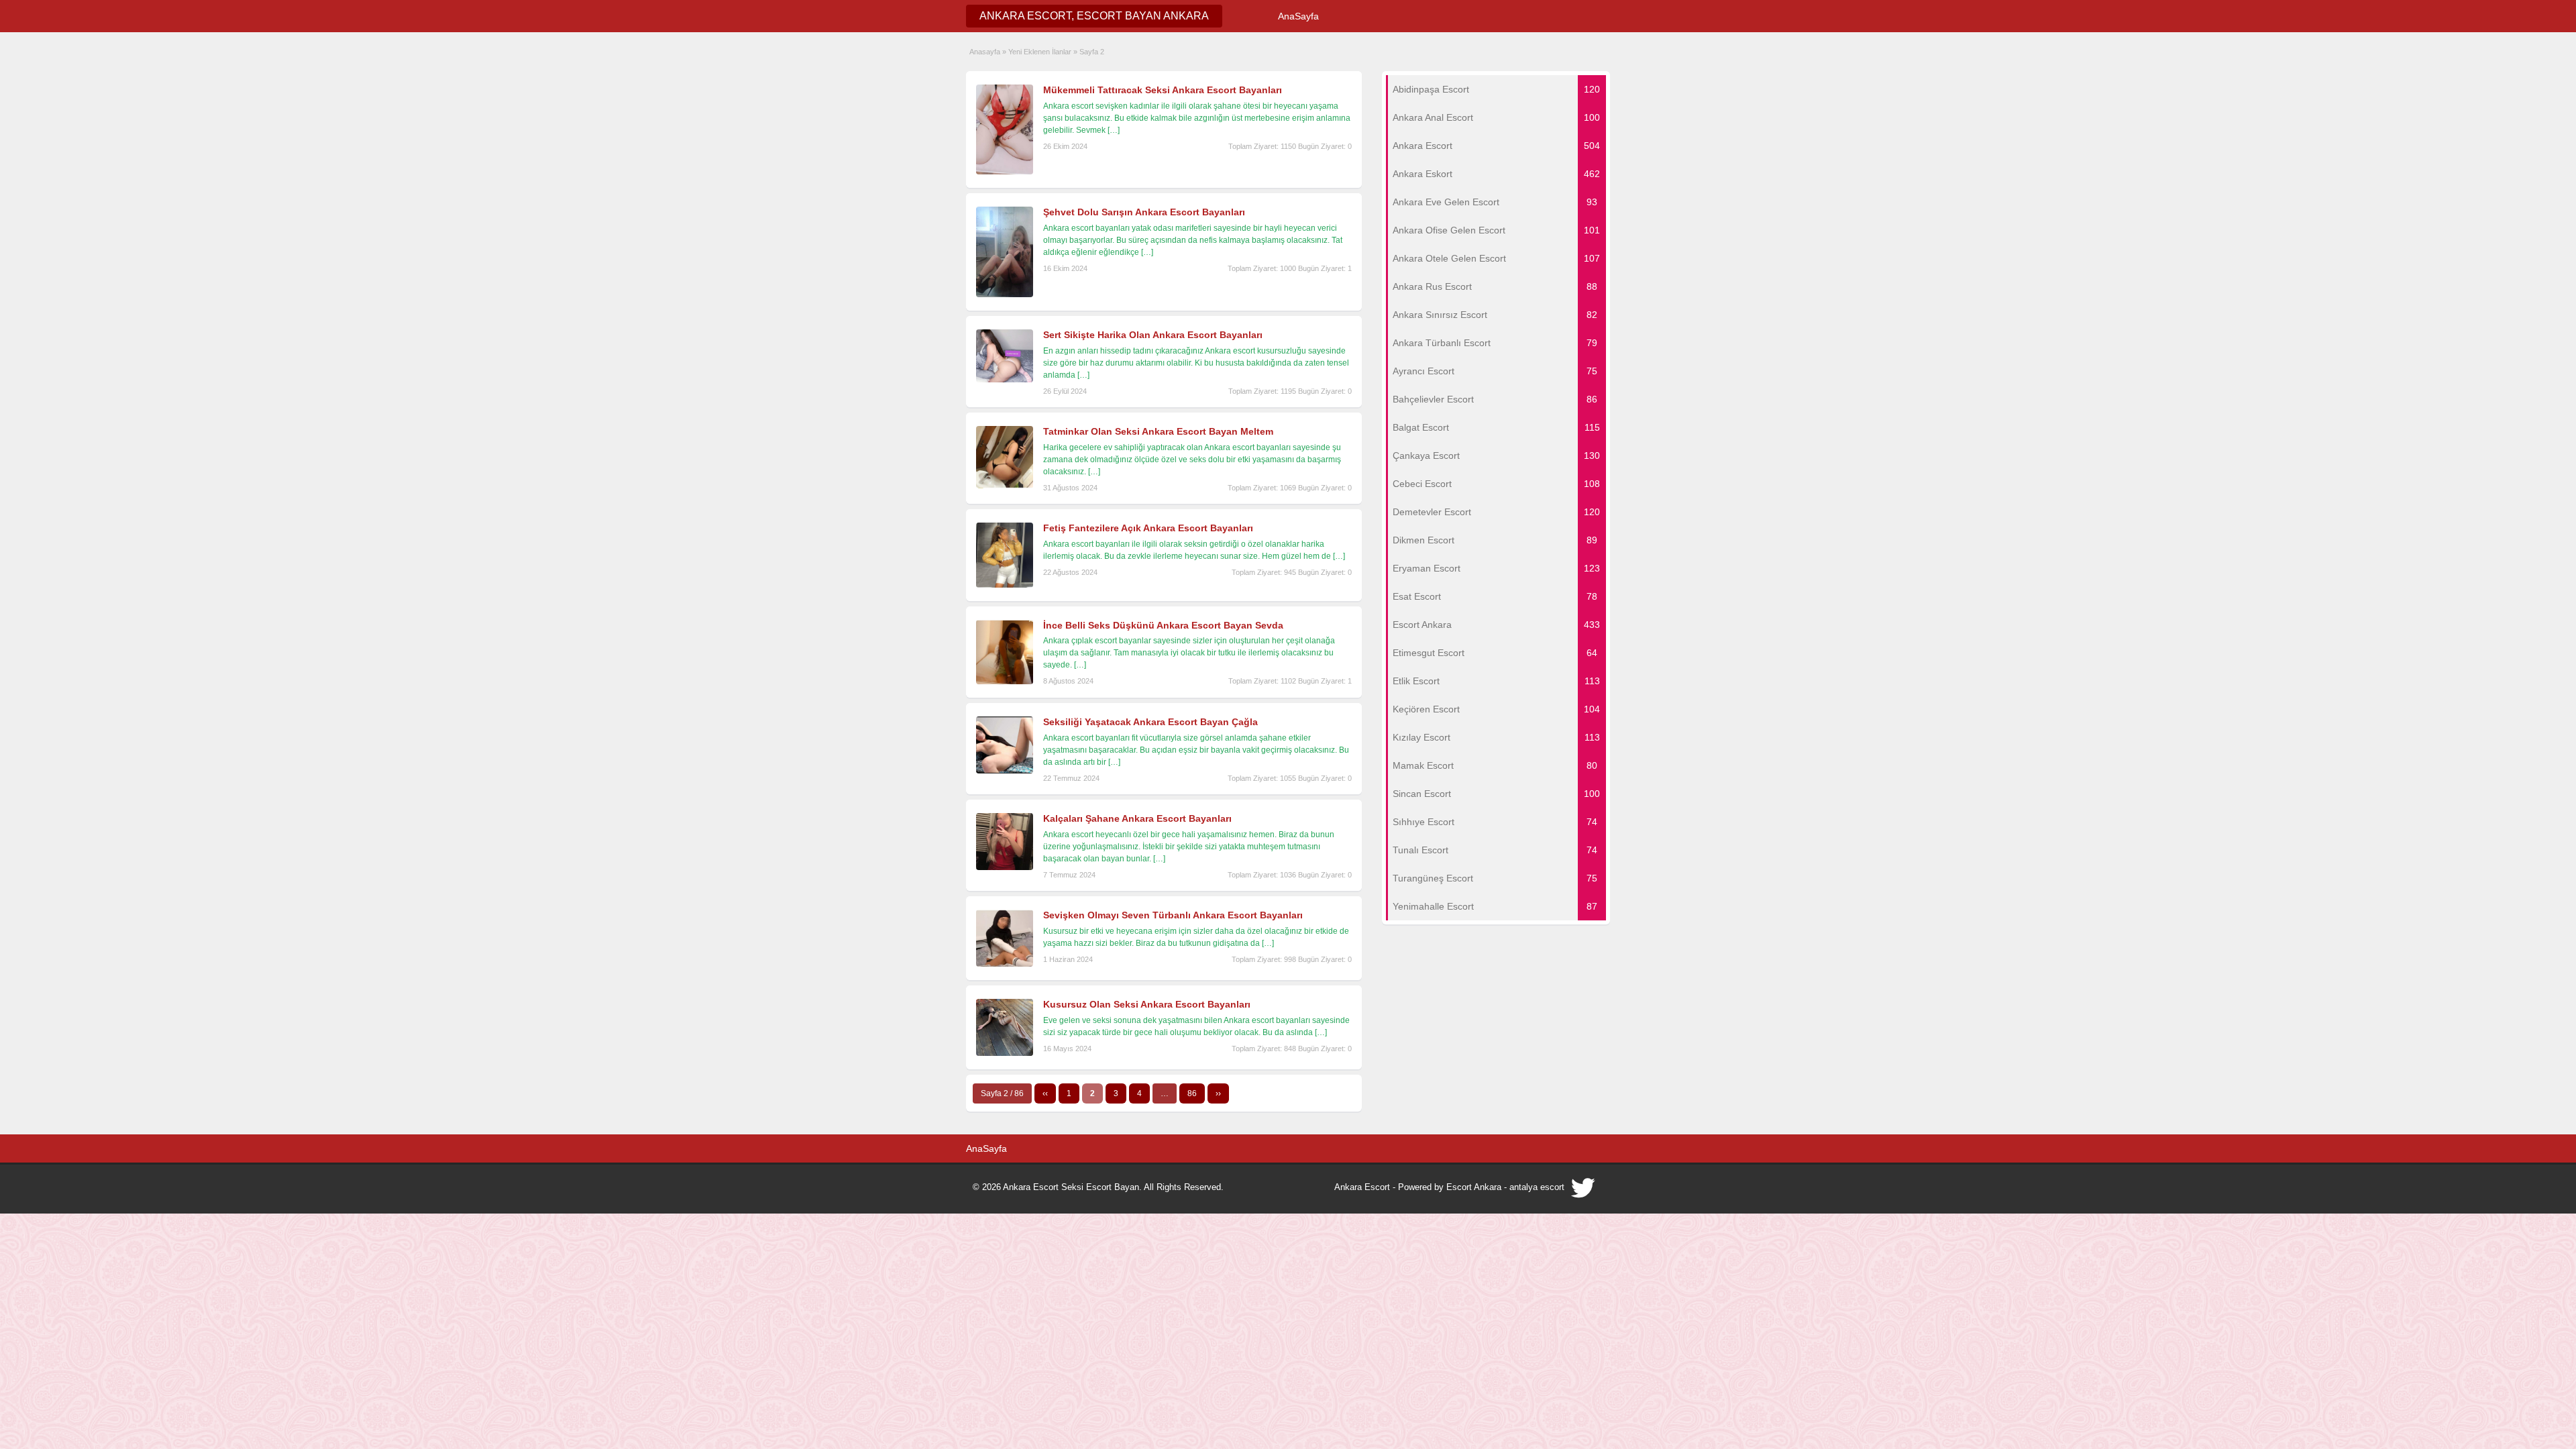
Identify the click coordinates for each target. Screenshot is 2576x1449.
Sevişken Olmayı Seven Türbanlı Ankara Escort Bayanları (1173, 915)
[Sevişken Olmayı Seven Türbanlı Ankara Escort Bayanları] (1005, 964)
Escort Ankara (1474, 1187)
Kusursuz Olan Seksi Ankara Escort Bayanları (1147, 1004)
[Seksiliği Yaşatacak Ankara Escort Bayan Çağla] (1005, 771)
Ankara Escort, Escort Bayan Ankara (1094, 16)
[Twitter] (1584, 1191)
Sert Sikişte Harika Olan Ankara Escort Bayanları (1153, 335)
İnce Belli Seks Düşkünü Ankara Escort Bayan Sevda (1163, 625)
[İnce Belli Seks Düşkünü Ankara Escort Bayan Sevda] (1005, 682)
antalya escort (1537, 1187)
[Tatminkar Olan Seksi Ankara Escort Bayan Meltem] (1005, 486)
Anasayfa (985, 52)
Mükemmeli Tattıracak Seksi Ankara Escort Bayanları (1163, 90)
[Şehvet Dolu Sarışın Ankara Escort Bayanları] (1005, 294)
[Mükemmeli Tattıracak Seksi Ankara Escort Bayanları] (1005, 172)
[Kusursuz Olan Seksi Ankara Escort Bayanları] (1005, 1053)
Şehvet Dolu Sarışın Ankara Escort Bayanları (1144, 212)
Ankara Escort (1362, 1187)
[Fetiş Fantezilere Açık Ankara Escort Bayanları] (1005, 585)
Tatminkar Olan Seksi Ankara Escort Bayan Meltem (1158, 431)
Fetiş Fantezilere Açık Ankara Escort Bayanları (1148, 528)
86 (1192, 1093)
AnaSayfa (1298, 16)
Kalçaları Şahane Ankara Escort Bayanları (1137, 818)
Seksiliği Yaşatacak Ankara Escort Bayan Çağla (1150, 722)
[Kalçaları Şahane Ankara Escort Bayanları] (1005, 867)
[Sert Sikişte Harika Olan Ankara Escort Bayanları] (1005, 380)
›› (1218, 1093)
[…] (1114, 130)
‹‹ (1045, 1093)
